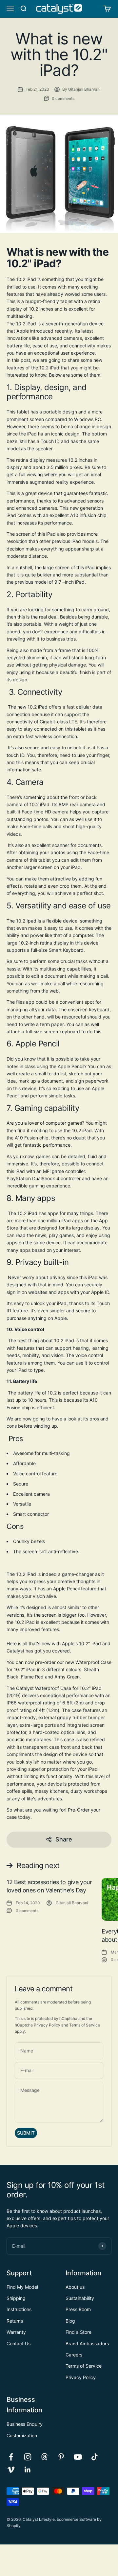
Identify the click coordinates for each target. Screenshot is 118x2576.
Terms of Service (85, 2025)
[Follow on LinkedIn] (28, 2470)
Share (64, 1839)
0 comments (63, 98)
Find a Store (79, 2332)
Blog (70, 2321)
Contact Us (19, 2343)
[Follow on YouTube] (78, 2457)
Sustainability (80, 2298)
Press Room (78, 2309)
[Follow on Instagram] (28, 2457)
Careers (74, 2355)
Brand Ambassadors (87, 2343)
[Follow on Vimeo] (11, 2470)
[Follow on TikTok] (95, 2457)
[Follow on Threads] (44, 2457)
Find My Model (22, 2287)
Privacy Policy (47, 2025)
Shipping (16, 2298)
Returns (15, 2321)
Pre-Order (79, 1810)
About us (75, 2287)
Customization (22, 2435)
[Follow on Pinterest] (61, 2457)
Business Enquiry (25, 2424)
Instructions (19, 2309)
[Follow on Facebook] (11, 2457)
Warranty (16, 2332)
